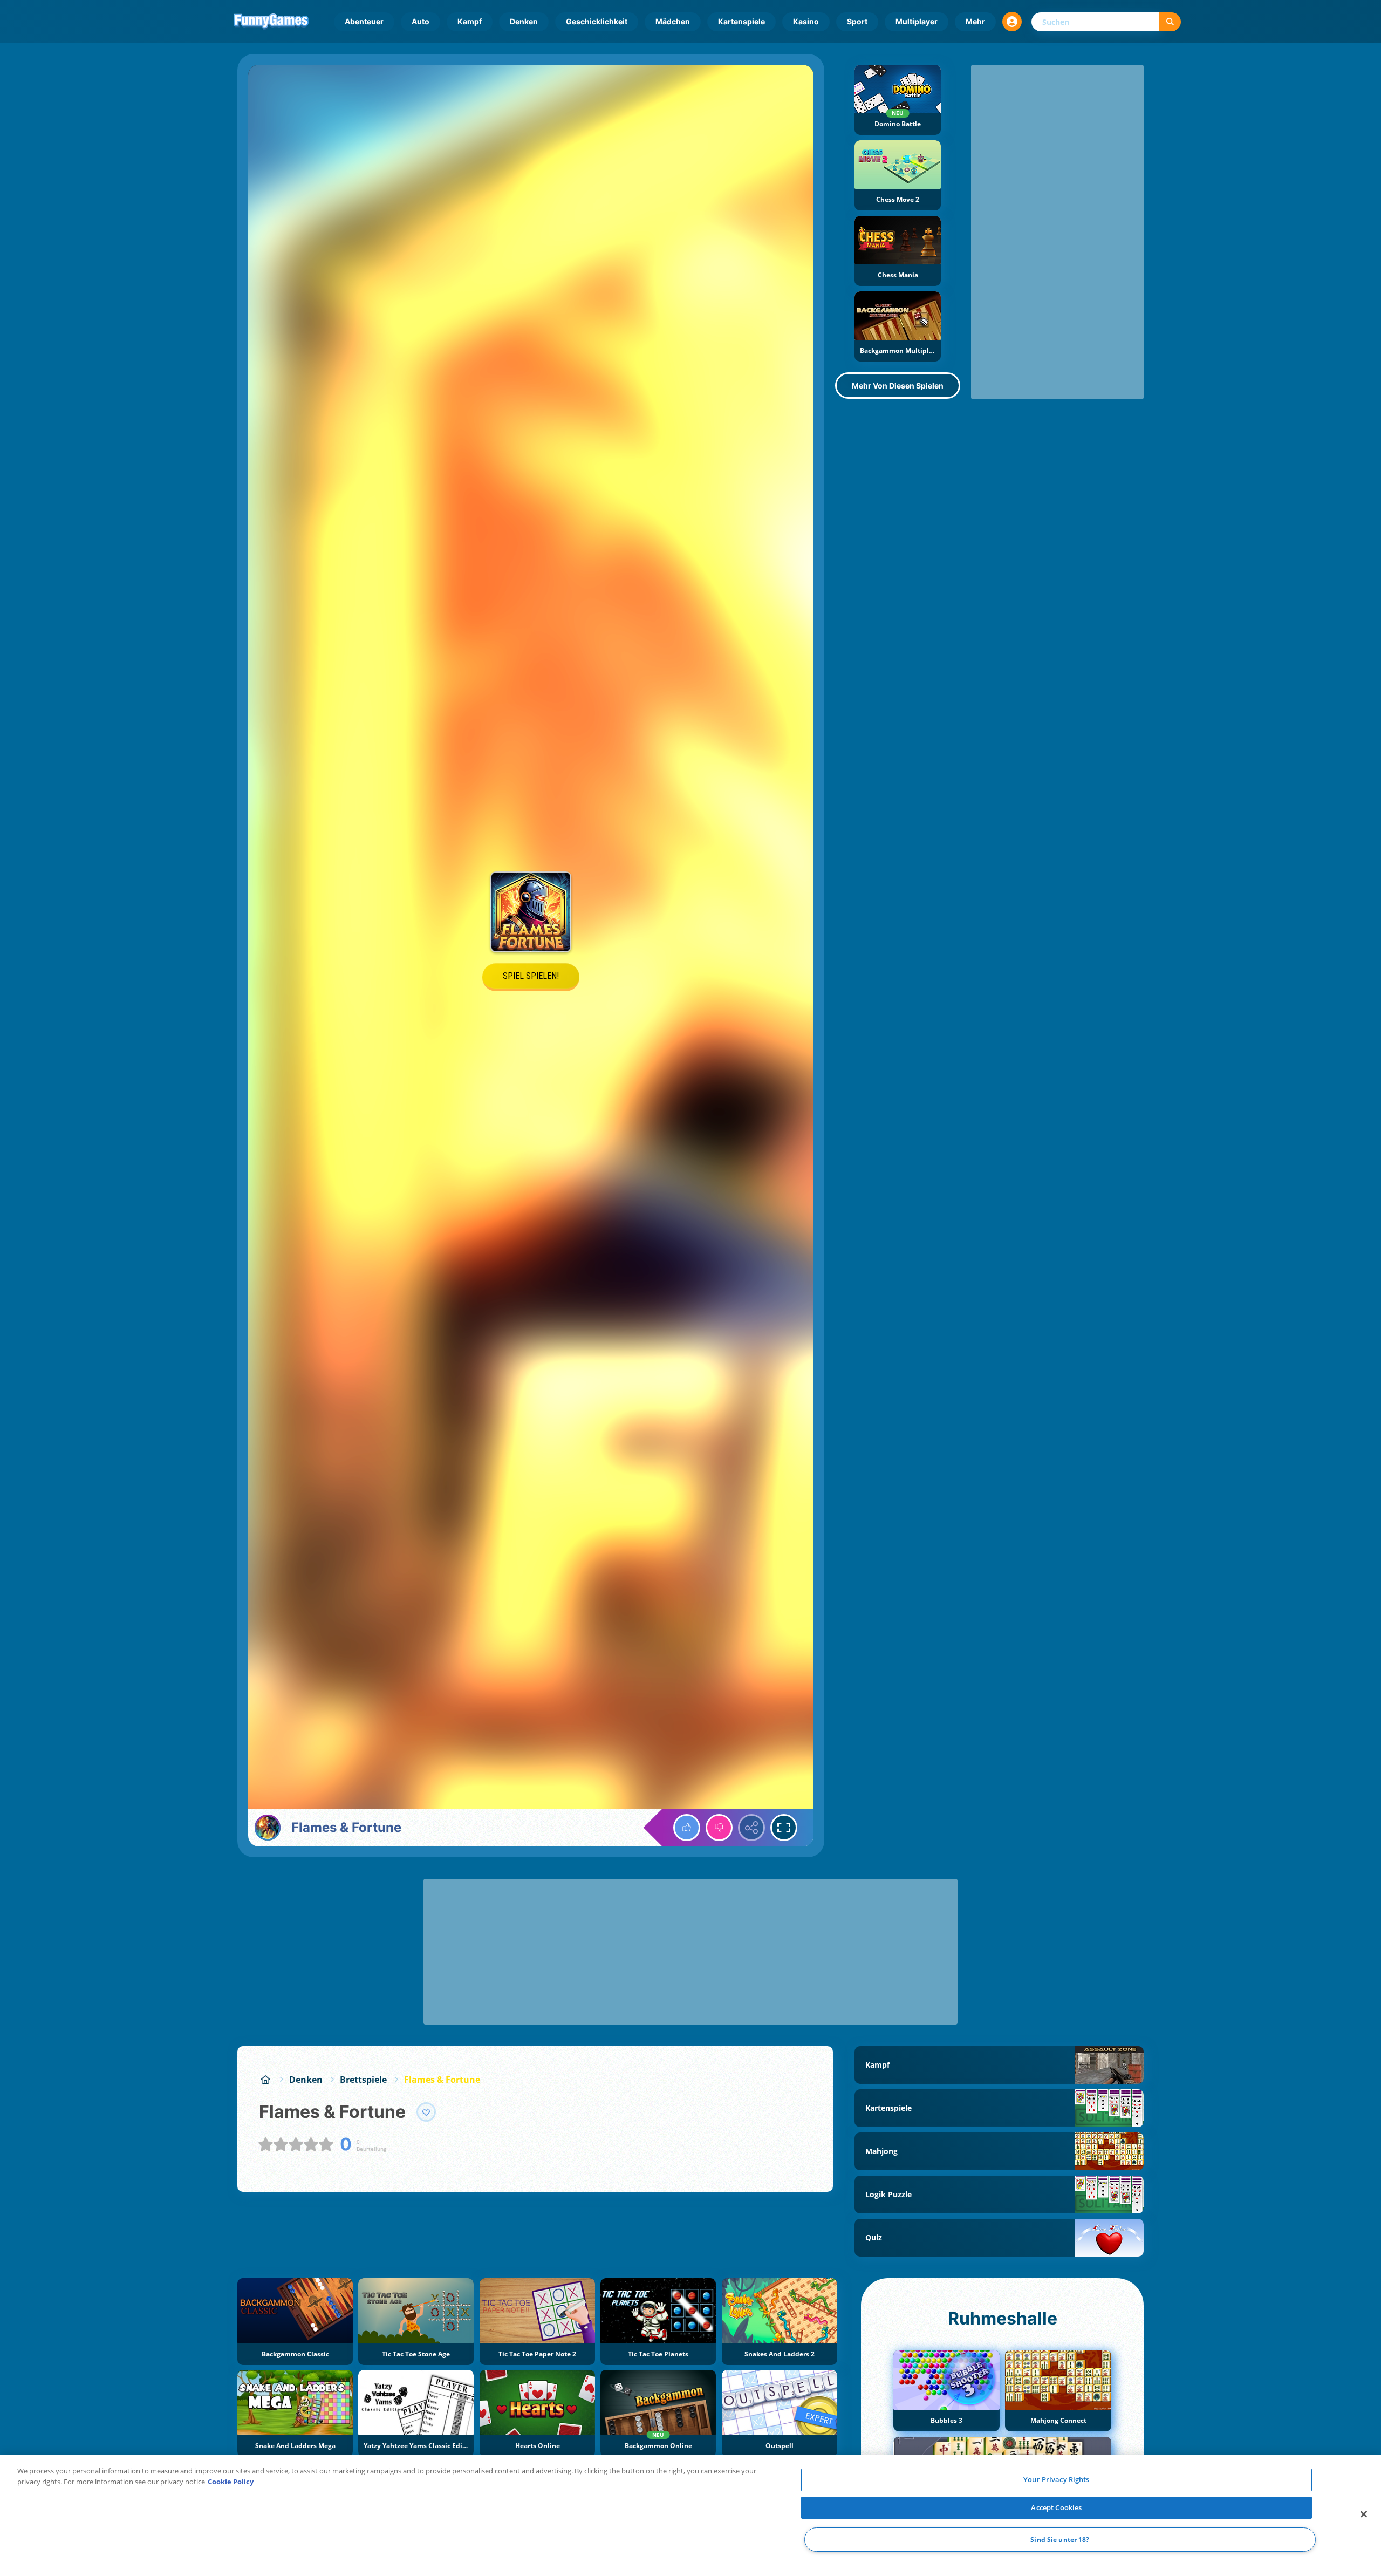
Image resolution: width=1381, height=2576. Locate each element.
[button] (1012, 22)
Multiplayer (917, 21)
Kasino (806, 21)
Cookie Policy (231, 2482)
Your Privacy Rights (1056, 2479)
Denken (524, 21)
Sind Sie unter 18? (1060, 2540)
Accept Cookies (1056, 2507)
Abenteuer (364, 21)
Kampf (470, 21)
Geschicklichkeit (597, 21)
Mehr (975, 21)
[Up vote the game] (687, 1828)
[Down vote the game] (719, 1828)
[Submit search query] (1170, 22)
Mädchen (673, 21)
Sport (857, 21)
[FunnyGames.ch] (265, 2080)
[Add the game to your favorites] (426, 2112)
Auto (421, 21)
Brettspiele (363, 2080)
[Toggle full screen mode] (784, 1828)
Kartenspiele (741, 21)
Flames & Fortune (442, 2080)
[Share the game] (751, 1828)
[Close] (1364, 2514)
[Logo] (271, 22)
